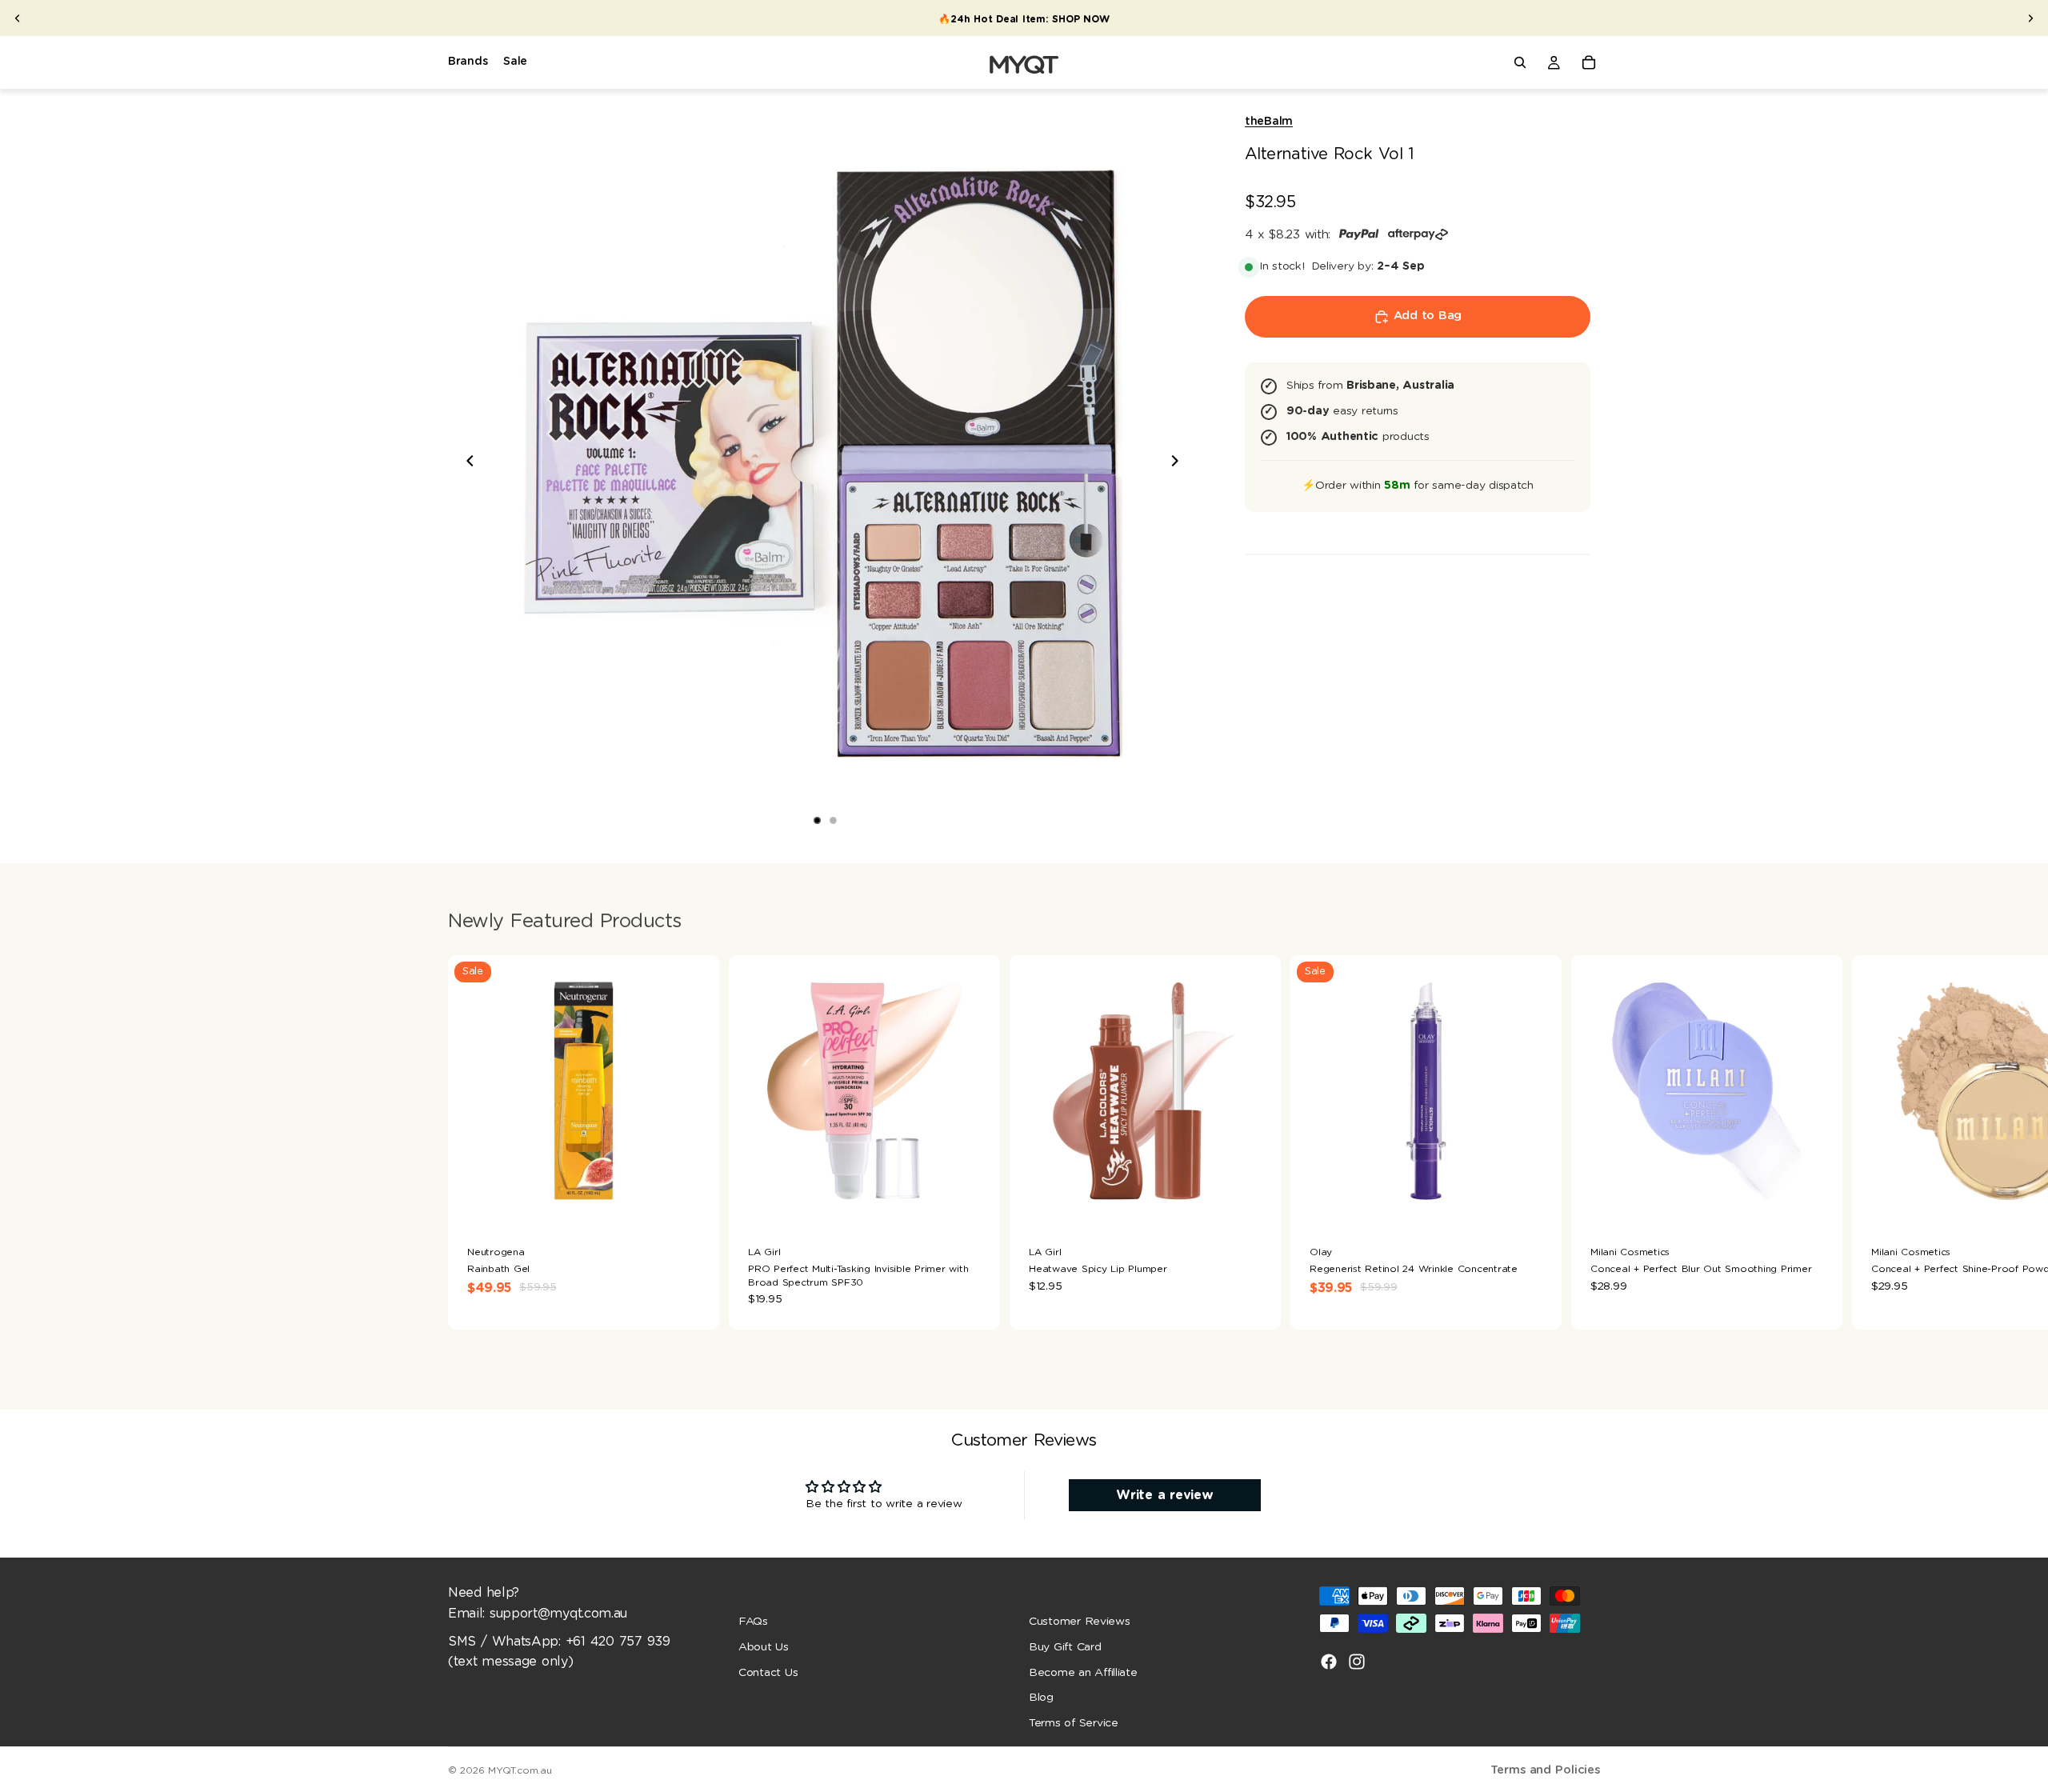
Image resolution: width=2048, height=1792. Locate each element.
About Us (764, 1647)
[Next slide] (2030, 18)
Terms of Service (1074, 1723)
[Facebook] (1329, 1662)
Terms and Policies (1545, 1770)
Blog (1041, 1698)
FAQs (753, 1622)
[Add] (975, 1202)
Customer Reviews (1080, 1622)
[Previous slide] (18, 18)
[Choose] (694, 1202)
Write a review (1164, 1495)
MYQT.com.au (520, 1770)
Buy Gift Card (1065, 1647)
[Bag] (1589, 62)
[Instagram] (1357, 1662)
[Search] (1520, 62)
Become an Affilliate (1083, 1673)
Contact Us (768, 1673)
